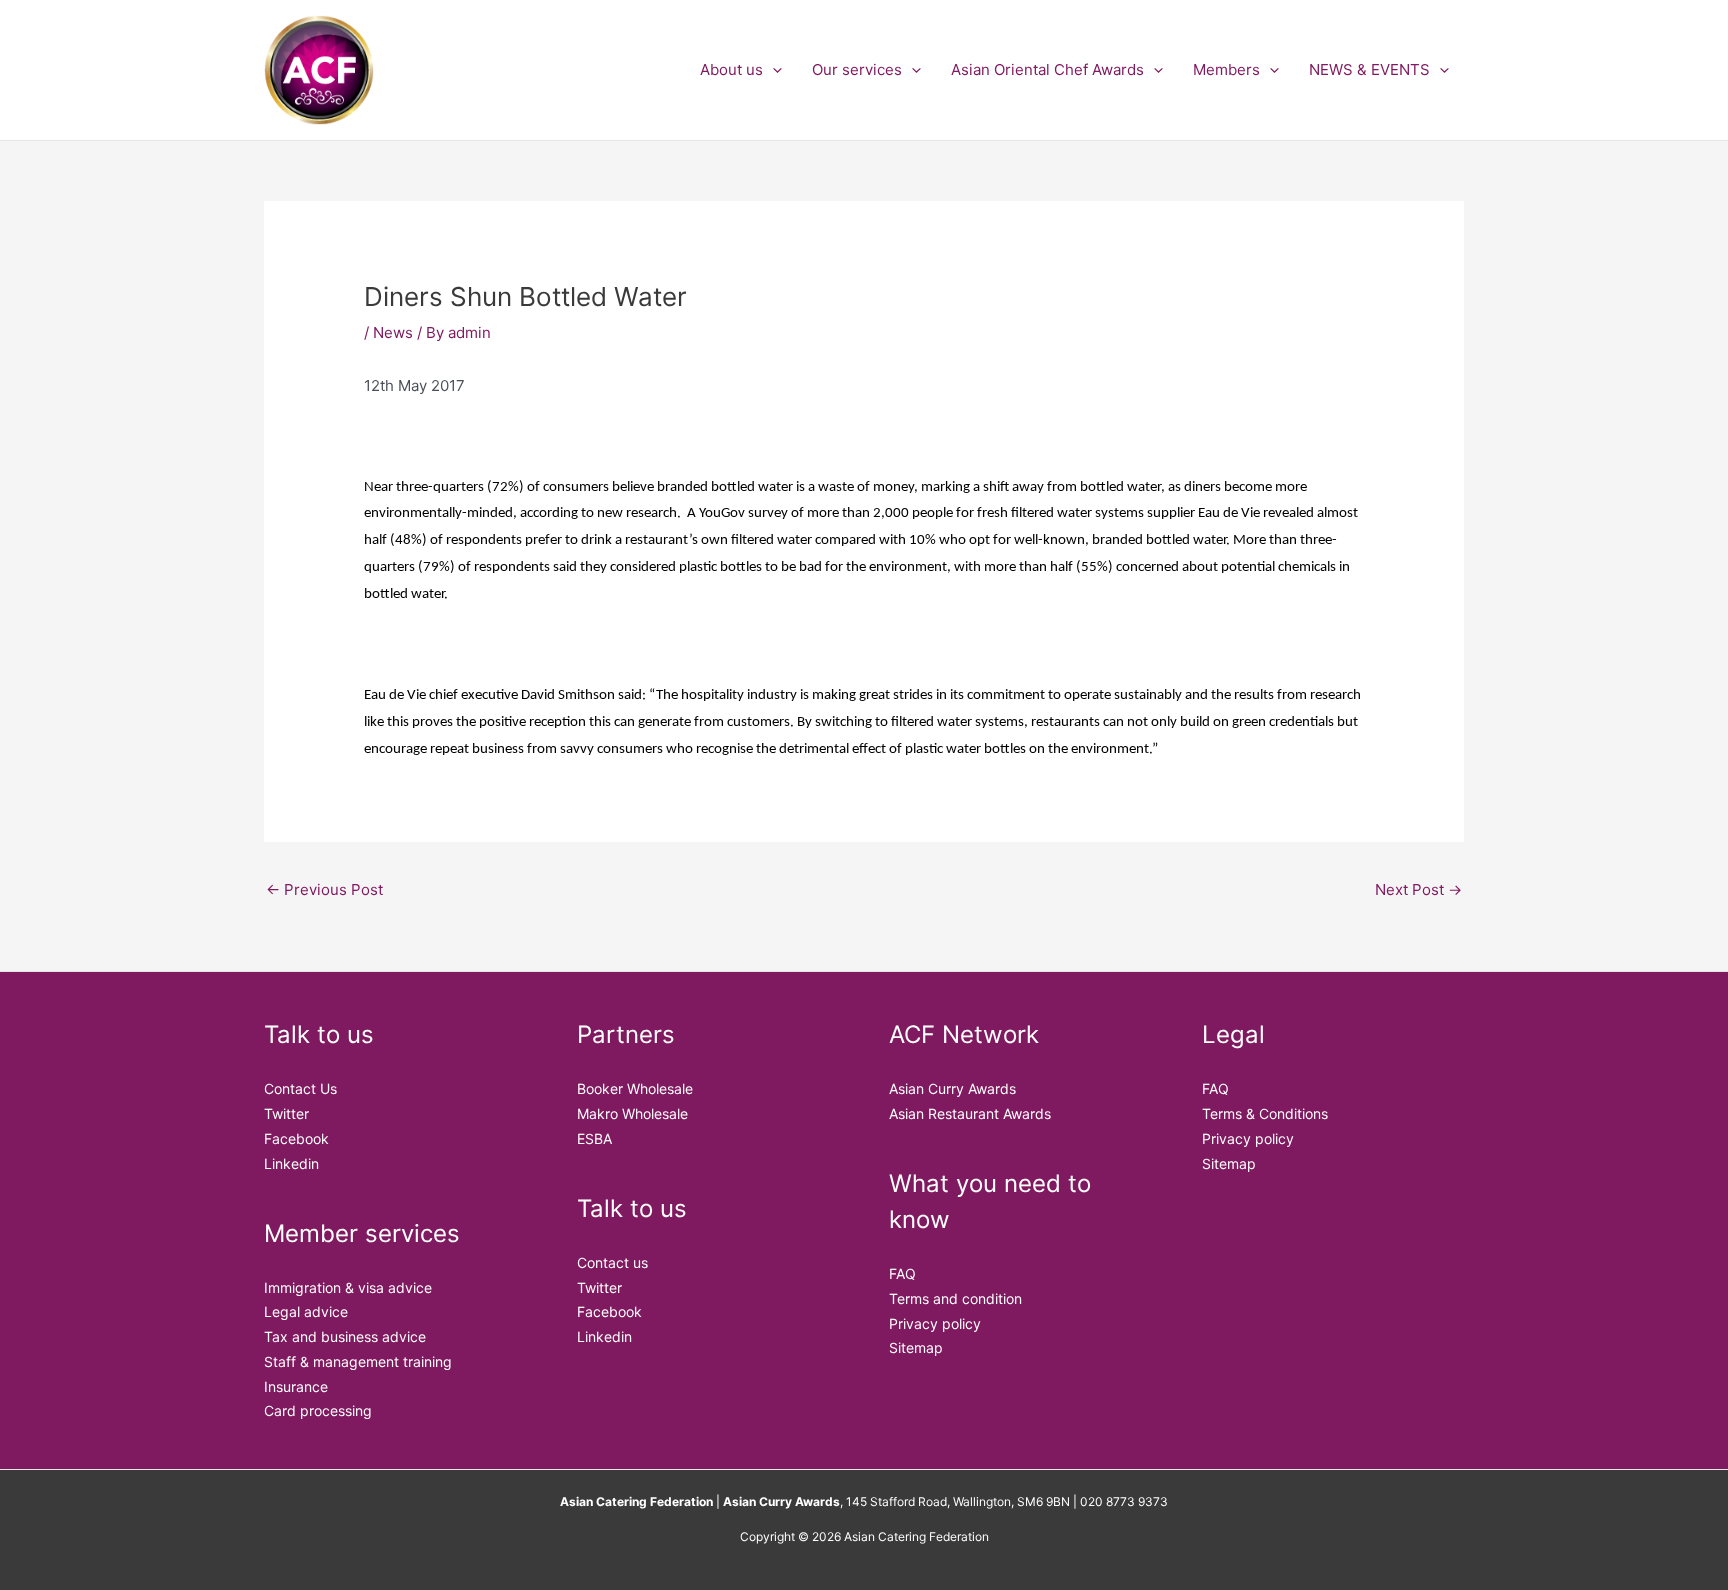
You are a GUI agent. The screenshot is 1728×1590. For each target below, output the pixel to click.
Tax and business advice (345, 1336)
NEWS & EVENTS (1369, 69)
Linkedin (291, 1163)
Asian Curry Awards (952, 1088)
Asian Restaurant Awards (970, 1113)
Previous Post (324, 889)
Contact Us (300, 1088)
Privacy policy (935, 1323)
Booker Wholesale (635, 1088)
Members (1226, 69)
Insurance (296, 1386)
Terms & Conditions (1265, 1113)
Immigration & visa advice (348, 1287)
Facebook (296, 1138)
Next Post (1418, 889)
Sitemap (916, 1347)
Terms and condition (955, 1298)
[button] (772, 70)
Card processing (318, 1410)
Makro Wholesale (632, 1113)
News (393, 332)
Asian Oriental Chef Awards (1047, 69)
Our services (857, 69)
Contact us (612, 1262)
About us (731, 69)
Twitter (286, 1113)
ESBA (594, 1138)
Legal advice (306, 1311)
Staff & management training (358, 1361)
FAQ (902, 1273)
